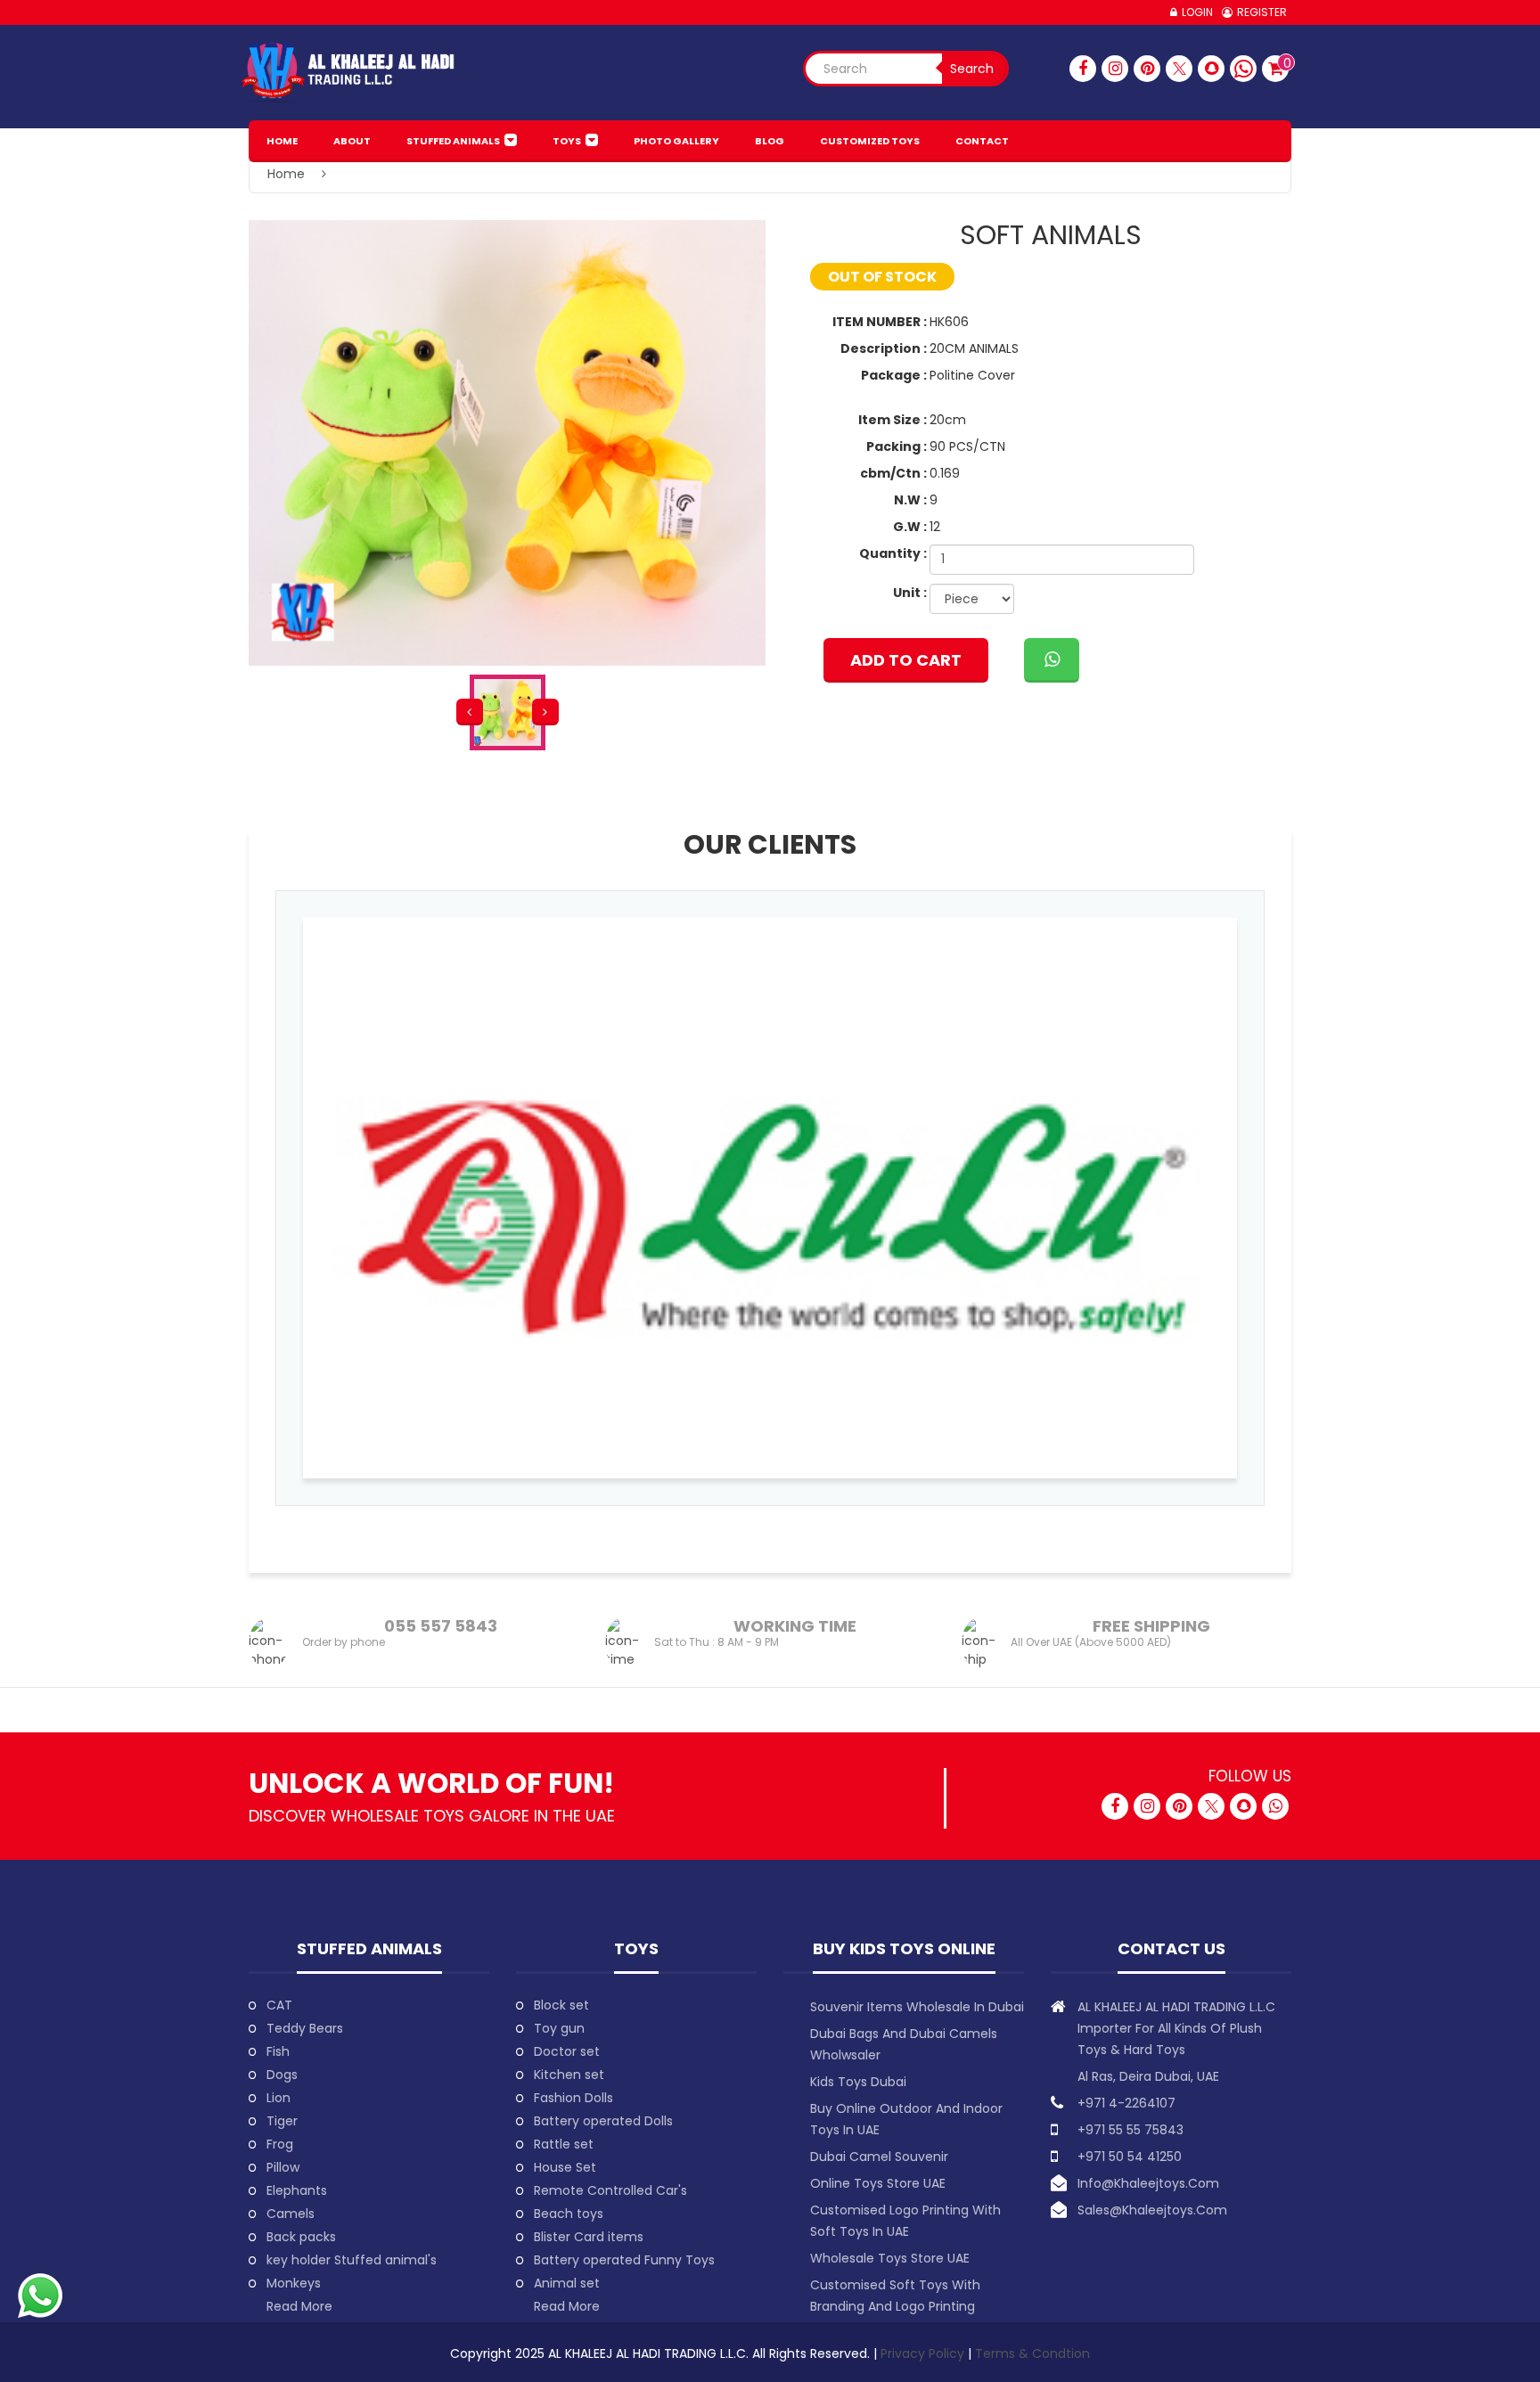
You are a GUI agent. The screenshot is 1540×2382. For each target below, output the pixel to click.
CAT (279, 2005)
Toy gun (559, 2028)
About (352, 141)
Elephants (297, 2190)
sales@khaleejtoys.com (1152, 2210)
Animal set (567, 2283)
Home (286, 174)
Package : (894, 375)
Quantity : (893, 553)
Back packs (301, 2237)
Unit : (910, 593)
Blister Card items (589, 2237)
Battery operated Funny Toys (624, 2260)
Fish (278, 2051)
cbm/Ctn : (893, 473)
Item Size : (893, 420)
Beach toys (569, 2214)
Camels (291, 2214)
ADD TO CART (906, 660)
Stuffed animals (453, 141)
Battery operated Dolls (603, 2121)
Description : (884, 348)
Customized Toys (870, 141)
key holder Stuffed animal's (352, 2260)
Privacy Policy (924, 2353)
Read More (299, 2306)
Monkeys (294, 2283)
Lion (279, 2098)
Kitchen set (569, 2075)
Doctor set (567, 2051)
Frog (280, 2144)
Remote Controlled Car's (610, 2190)
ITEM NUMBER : (880, 322)
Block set (561, 2005)
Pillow (283, 2167)
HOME (282, 141)
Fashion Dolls (573, 2098)
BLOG (770, 141)
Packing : (897, 446)
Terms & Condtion (1032, 2353)
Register (1262, 12)
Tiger (282, 2121)
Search (972, 69)
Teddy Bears (305, 2028)
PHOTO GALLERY (676, 141)
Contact (982, 141)
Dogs (282, 2075)
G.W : (910, 527)
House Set (565, 2167)
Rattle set (564, 2144)
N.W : (910, 500)
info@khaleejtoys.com (1148, 2183)
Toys (567, 141)
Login (1197, 12)
